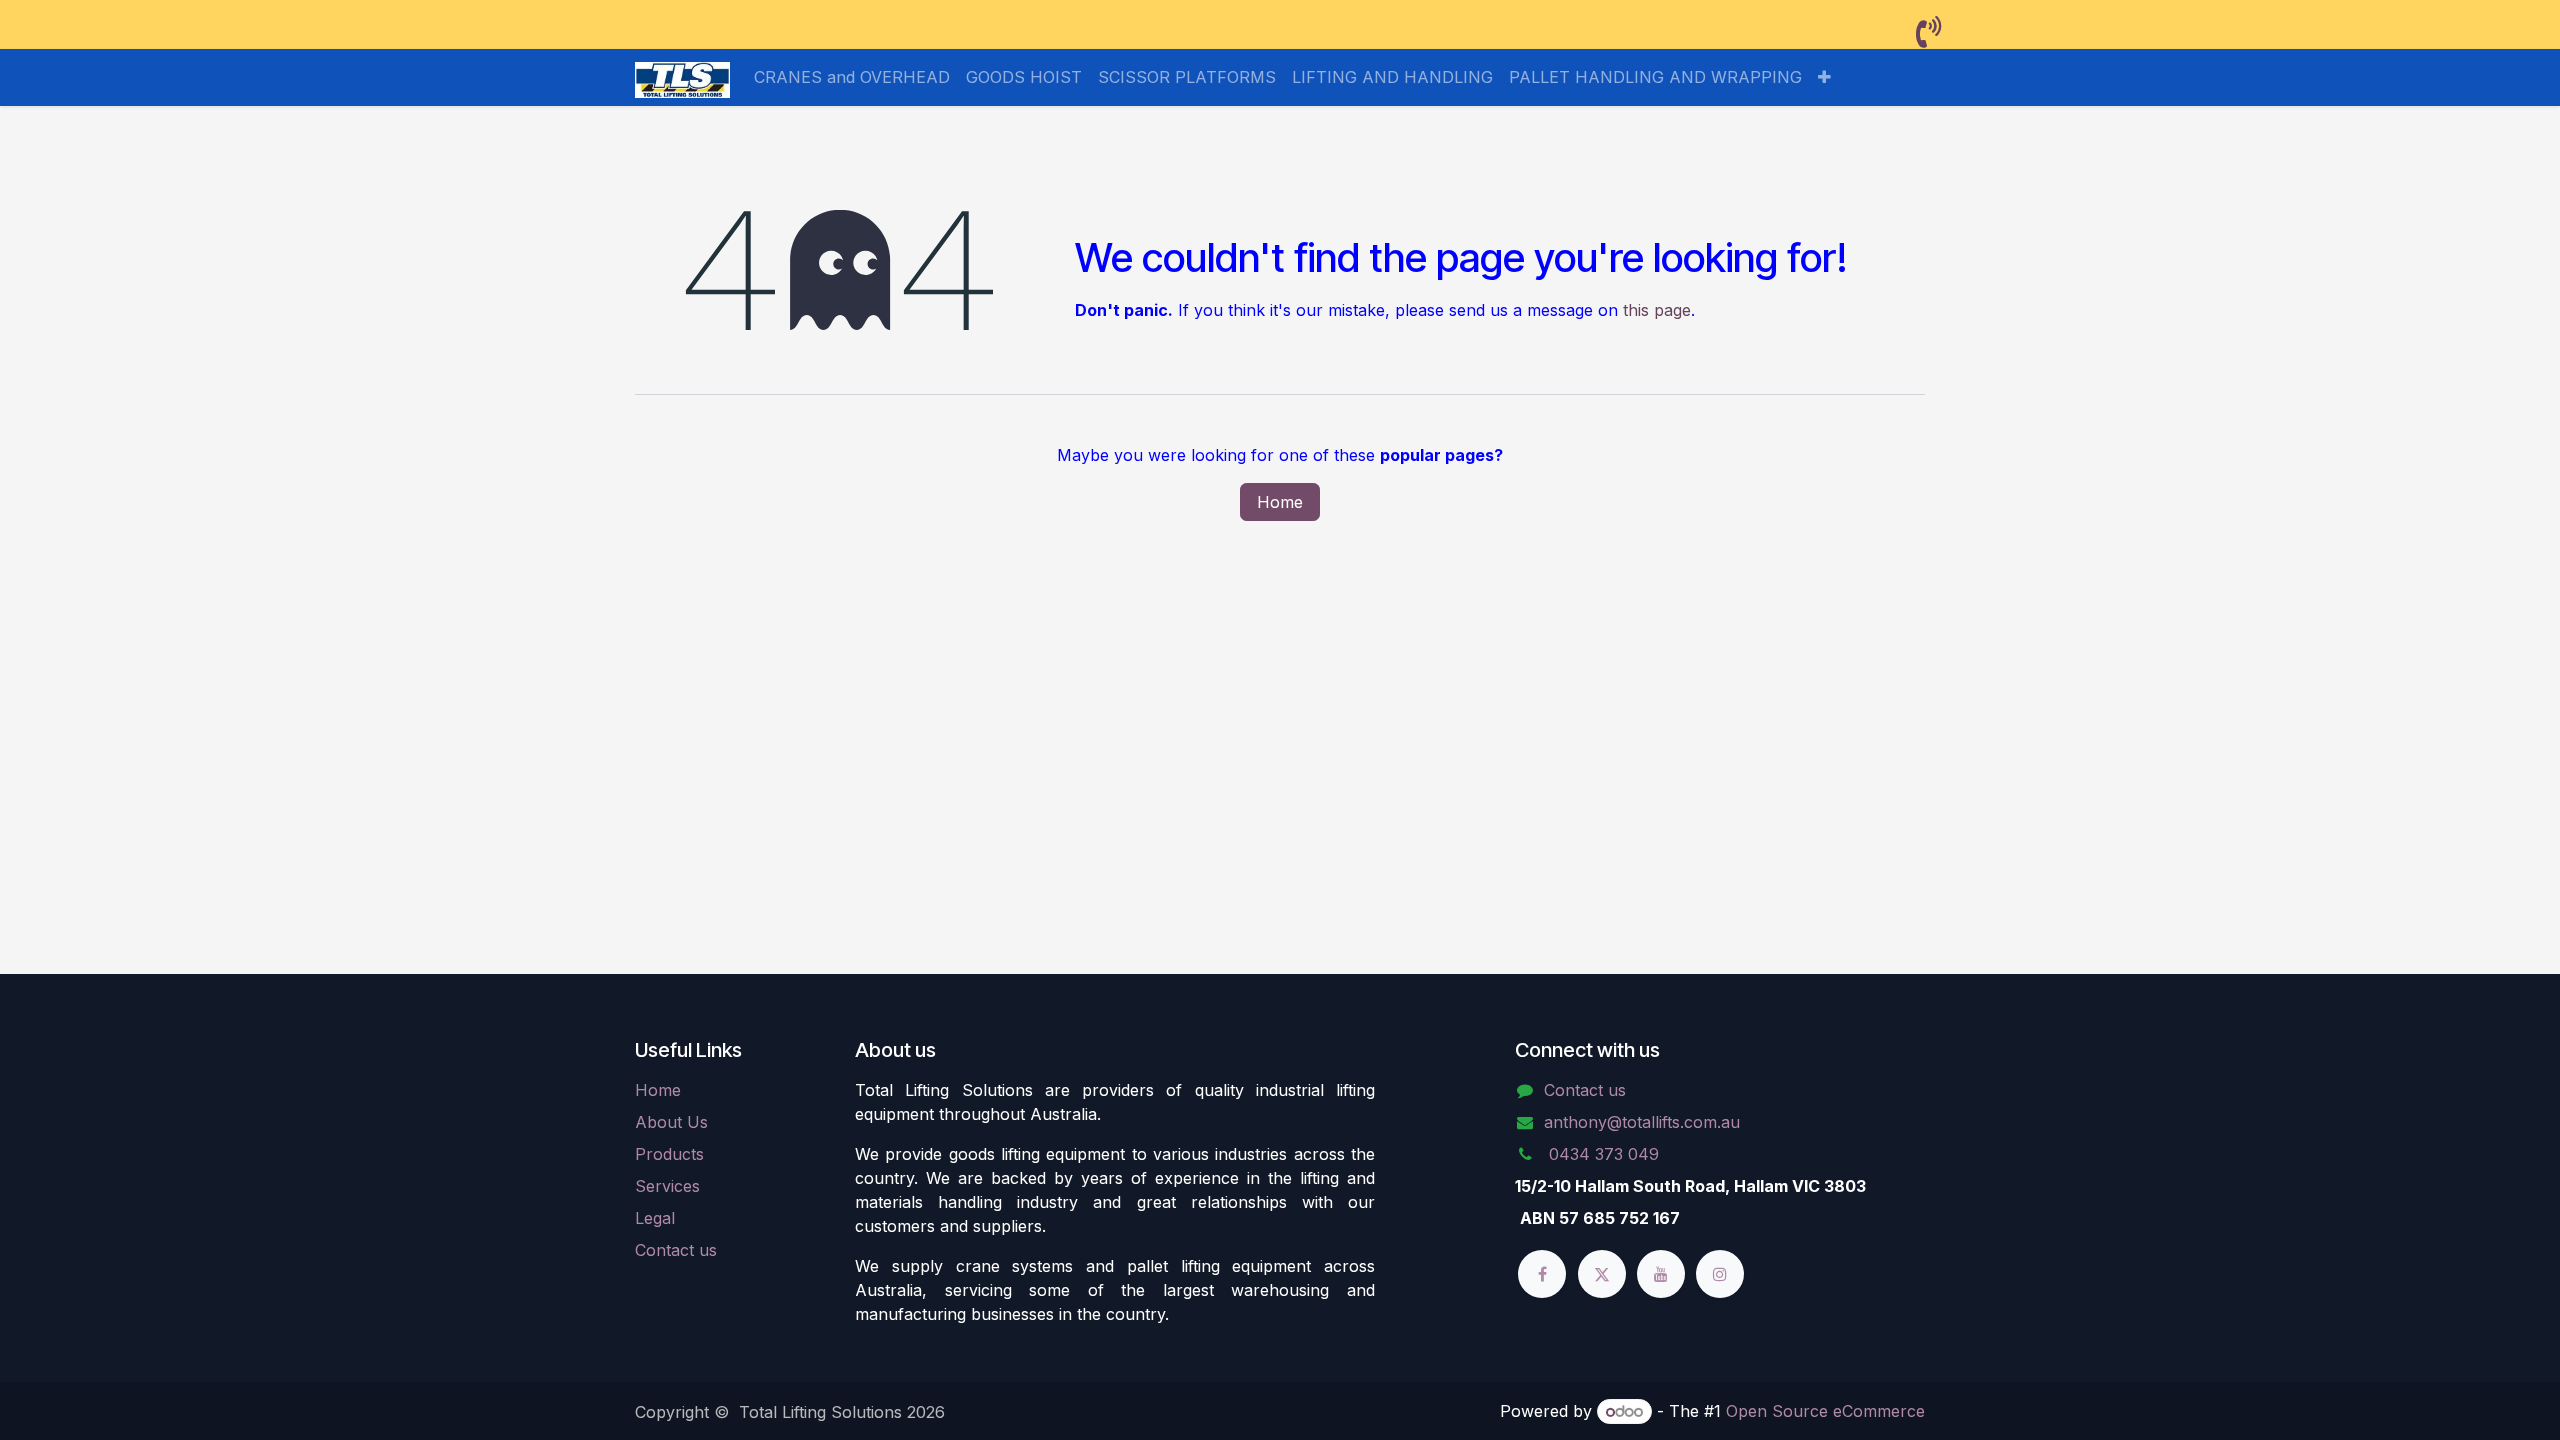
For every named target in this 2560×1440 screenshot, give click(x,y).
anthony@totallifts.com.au (1642, 1122)
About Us (671, 1122)
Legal (655, 1218)
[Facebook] (1542, 1274)
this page (1657, 310)
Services (667, 1186)
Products (669, 1154)
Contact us (676, 1250)
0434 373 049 (1601, 1154)
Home (1280, 502)
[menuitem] (852, 77)
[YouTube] (1661, 1274)
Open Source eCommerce (1825, 1411)
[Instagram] (1720, 1274)
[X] (1602, 1274)
